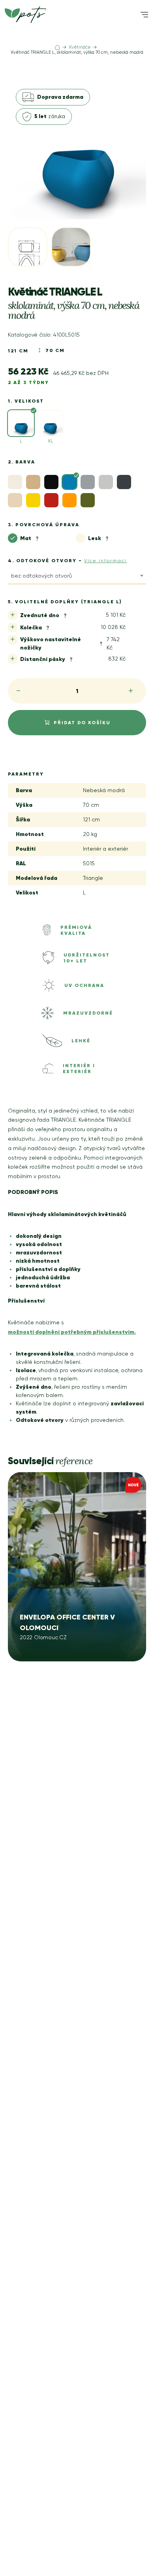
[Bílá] (15, 482)
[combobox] (77, 577)
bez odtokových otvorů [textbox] (41, 576)
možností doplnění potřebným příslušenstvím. (72, 1332)
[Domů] (57, 47)
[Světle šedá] (106, 482)
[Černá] (51, 482)
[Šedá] (88, 482)
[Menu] (144, 15)
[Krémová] (15, 500)
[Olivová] (88, 500)
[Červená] (51, 500)
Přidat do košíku (82, 722)
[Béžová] (33, 482)
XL (50, 441)
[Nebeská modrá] (69, 482)
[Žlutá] (33, 500)
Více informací (105, 561)
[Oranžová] (69, 500)
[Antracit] (124, 482)
